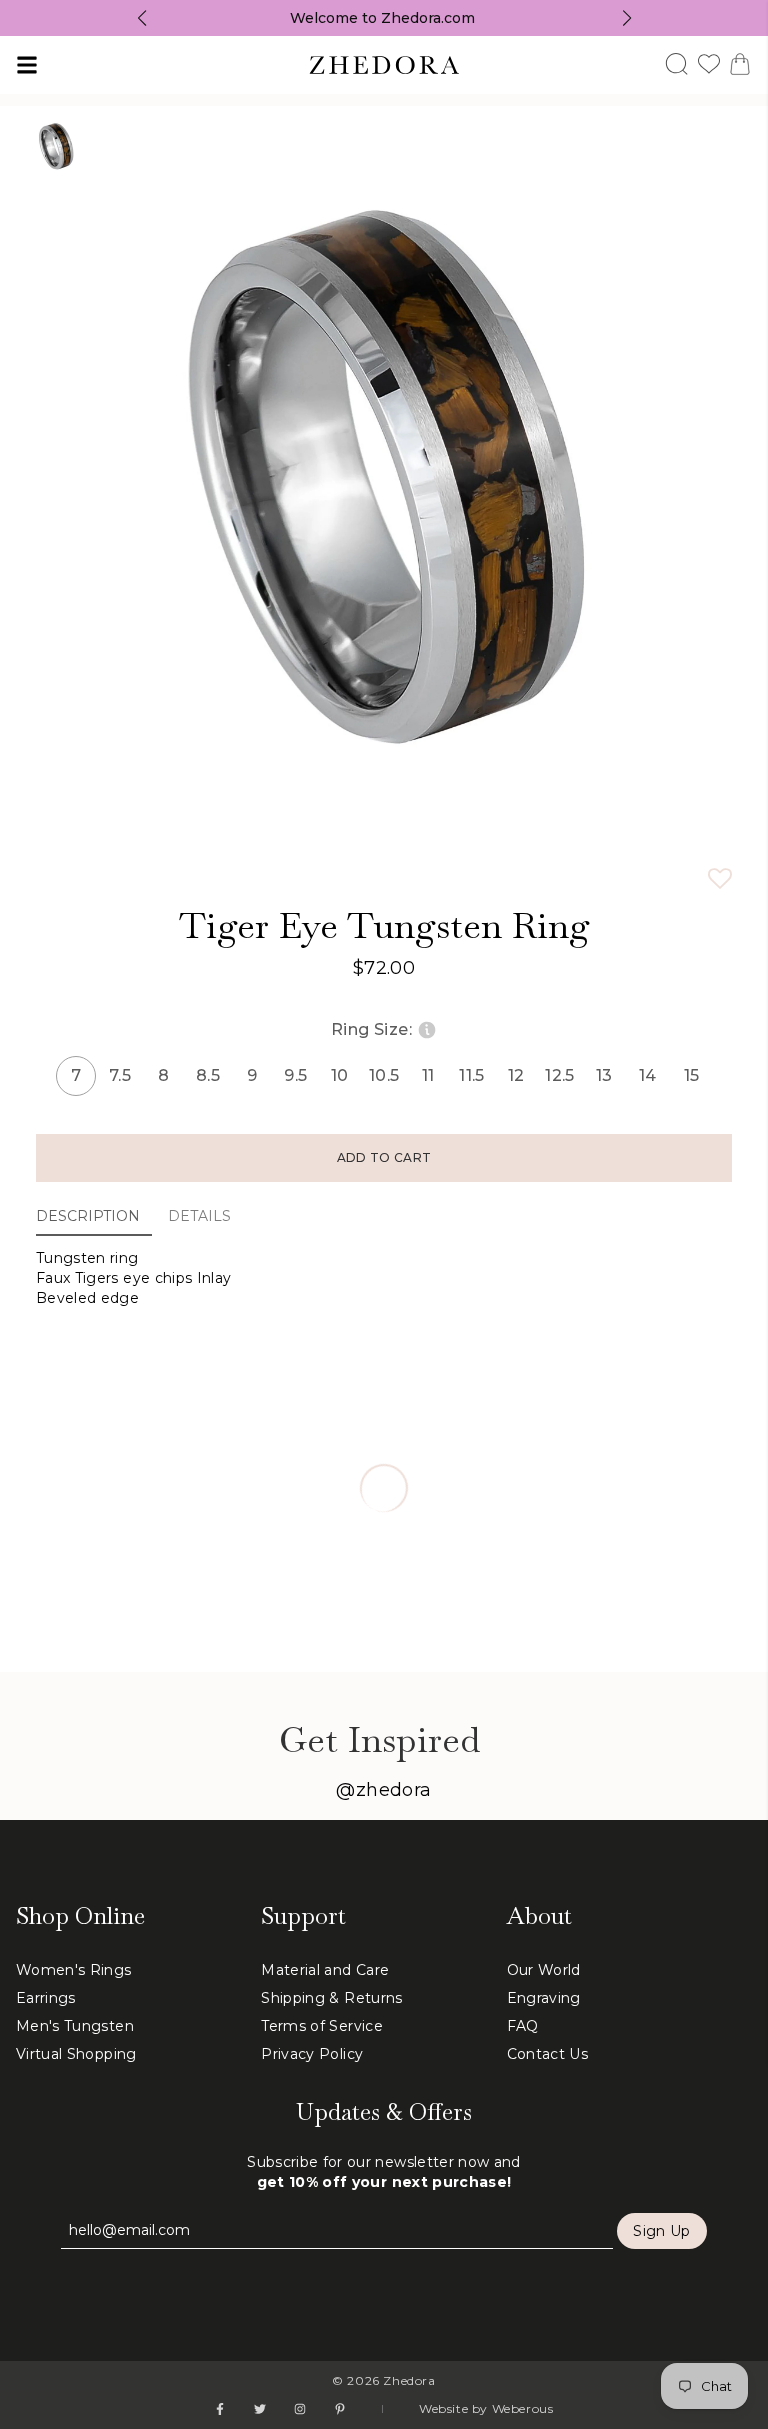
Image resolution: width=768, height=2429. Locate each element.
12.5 (560, 1075)
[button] (720, 878)
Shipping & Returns (331, 1998)
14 (648, 1075)
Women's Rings (74, 1970)
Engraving (544, 1998)
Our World (544, 1970)
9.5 (295, 1075)
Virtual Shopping (76, 2054)
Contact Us (548, 2054)
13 (604, 1075)
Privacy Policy (312, 2054)
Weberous (523, 2408)
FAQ (523, 2026)
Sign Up (661, 2231)
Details (199, 1216)
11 (428, 1075)
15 (692, 1075)
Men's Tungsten (75, 2026)
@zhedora (384, 1790)
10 (340, 1075)
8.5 (208, 1075)
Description (88, 1216)
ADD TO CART (384, 1157)
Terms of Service (322, 2026)
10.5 (384, 1075)
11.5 (472, 1075)
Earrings (46, 1998)
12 (516, 1075)
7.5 (120, 1075)
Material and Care (325, 1970)
